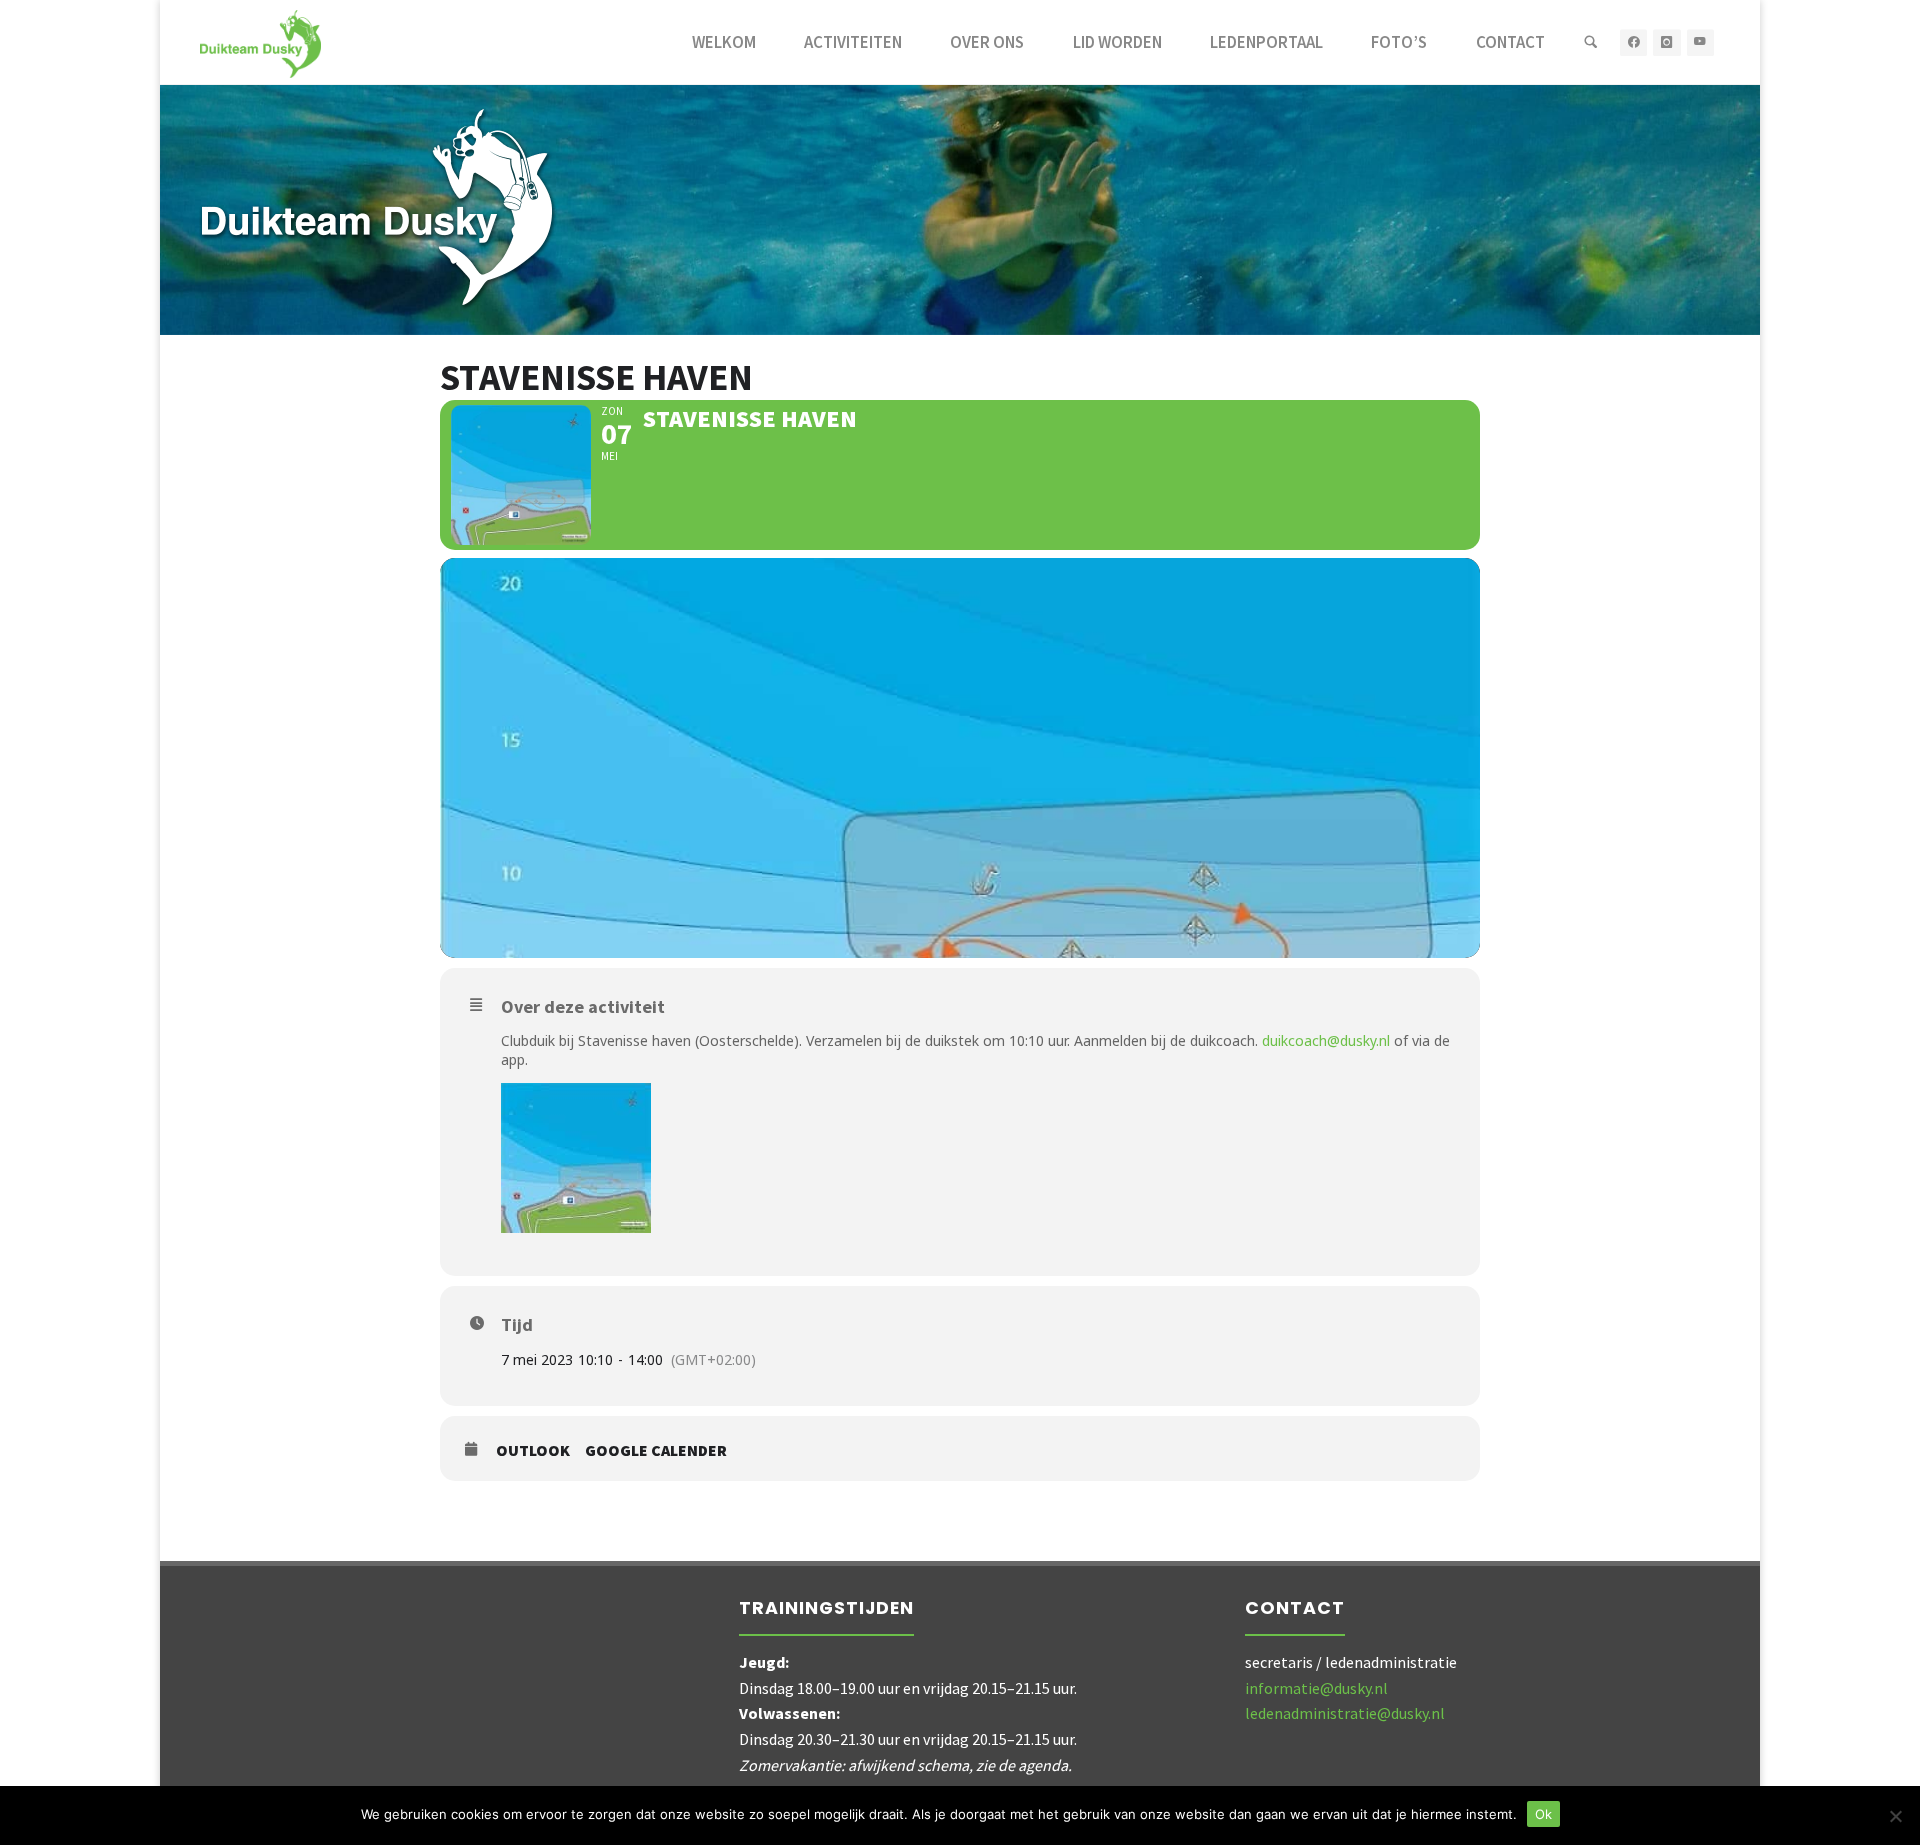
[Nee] (1895, 1816)
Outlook (533, 1450)
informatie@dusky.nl (1316, 1688)
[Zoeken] (1591, 42)
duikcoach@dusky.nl (1326, 1040)
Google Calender (656, 1450)
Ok (1543, 1814)
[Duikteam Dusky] (260, 42)
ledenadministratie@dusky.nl (1345, 1713)
